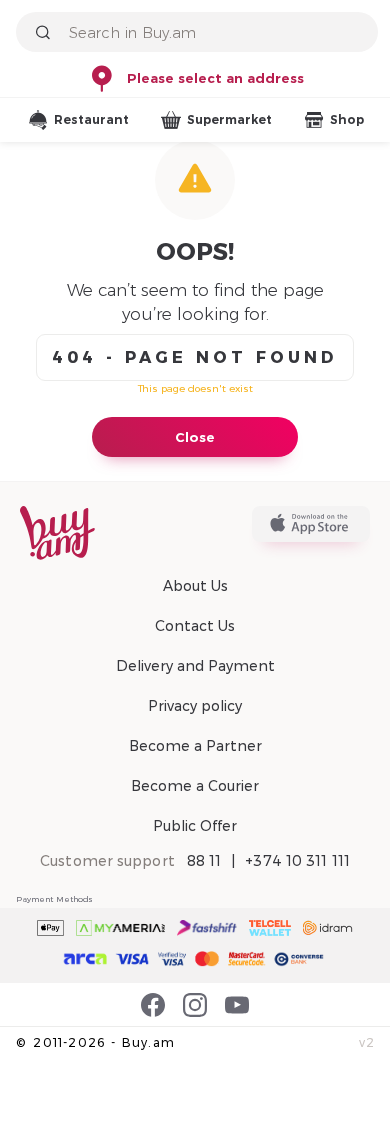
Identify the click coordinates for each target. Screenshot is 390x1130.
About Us (195, 586)
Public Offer (195, 826)
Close (195, 437)
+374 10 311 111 (297, 861)
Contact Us (195, 626)
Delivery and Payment (195, 666)
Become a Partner (195, 746)
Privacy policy (195, 706)
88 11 (204, 861)
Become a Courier (195, 786)
